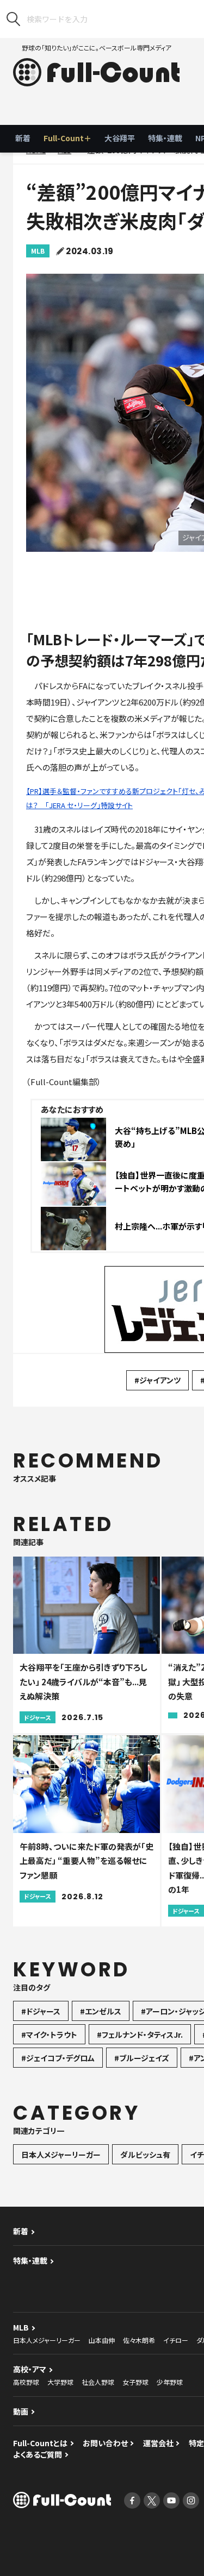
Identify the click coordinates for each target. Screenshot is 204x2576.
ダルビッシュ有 (145, 2155)
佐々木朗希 (139, 2340)
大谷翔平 (120, 138)
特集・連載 (165, 138)
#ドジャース (41, 2011)
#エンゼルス (101, 2011)
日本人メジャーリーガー (61, 2155)
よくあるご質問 (38, 2454)
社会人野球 (98, 2382)
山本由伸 (102, 2340)
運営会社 (158, 2443)
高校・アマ (30, 2369)
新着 (23, 138)
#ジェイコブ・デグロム (58, 2058)
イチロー (176, 2340)
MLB (38, 251)
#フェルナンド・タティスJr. (140, 2035)
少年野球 (170, 2382)
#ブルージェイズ (142, 2058)
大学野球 (60, 2382)
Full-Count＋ (67, 138)
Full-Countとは (40, 2443)
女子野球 (135, 2382)
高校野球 (26, 2382)
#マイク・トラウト (49, 2035)
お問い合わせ (105, 2443)
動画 (21, 2411)
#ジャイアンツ (157, 1380)
